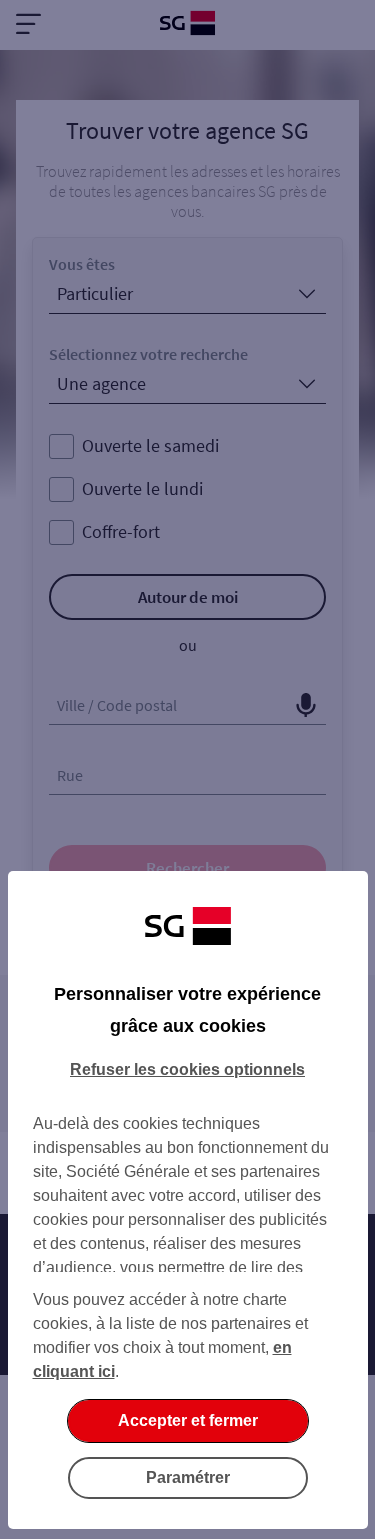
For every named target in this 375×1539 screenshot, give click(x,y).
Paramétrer (188, 1477)
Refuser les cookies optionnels (187, 1069)
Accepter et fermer (188, 1420)
